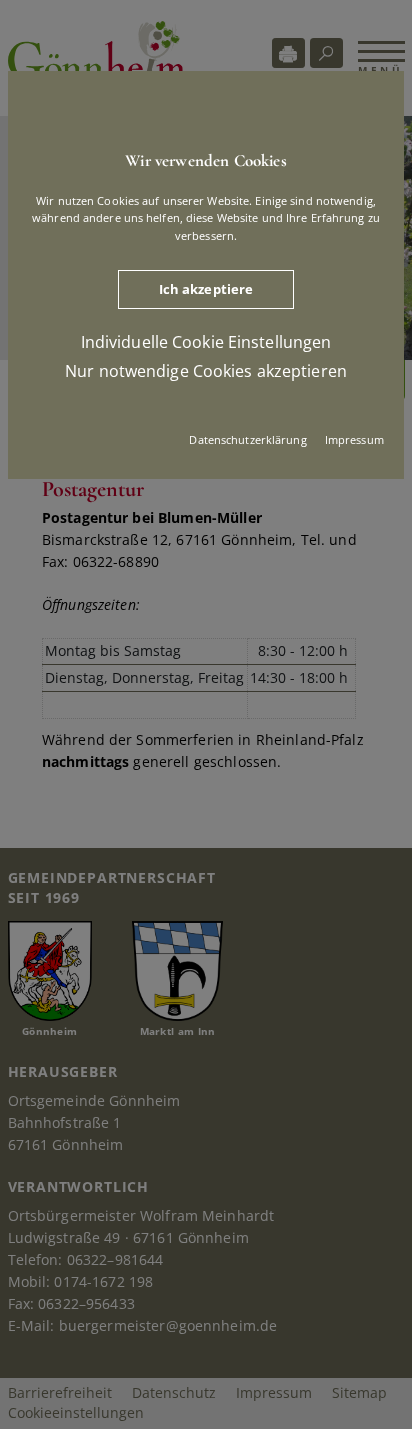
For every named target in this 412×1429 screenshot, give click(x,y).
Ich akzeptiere (206, 289)
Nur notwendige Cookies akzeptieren (206, 371)
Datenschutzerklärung (247, 439)
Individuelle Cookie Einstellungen (206, 342)
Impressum (354, 439)
